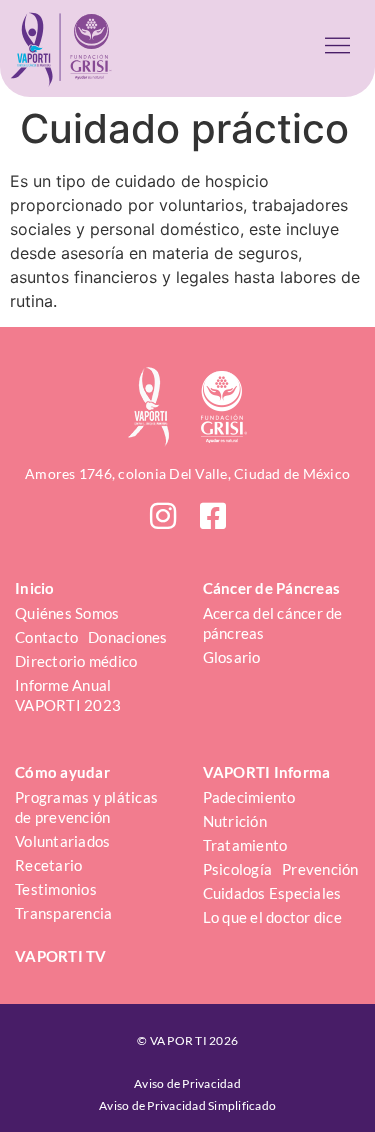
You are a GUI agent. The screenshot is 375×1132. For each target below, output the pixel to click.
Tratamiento (245, 845)
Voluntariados (62, 841)
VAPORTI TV (61, 956)
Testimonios (56, 889)
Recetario (48, 865)
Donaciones (128, 637)
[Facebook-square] (213, 516)
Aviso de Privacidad (187, 1083)
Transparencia (63, 913)
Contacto (46, 637)
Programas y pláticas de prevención (88, 807)
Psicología (238, 869)
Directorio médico (76, 661)
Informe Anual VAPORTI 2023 (68, 695)
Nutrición (235, 821)
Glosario (232, 657)
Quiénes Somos (67, 613)
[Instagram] (163, 516)
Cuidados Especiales (272, 893)
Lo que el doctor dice (272, 917)
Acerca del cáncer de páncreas (274, 623)
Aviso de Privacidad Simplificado (187, 1105)
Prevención (320, 869)
